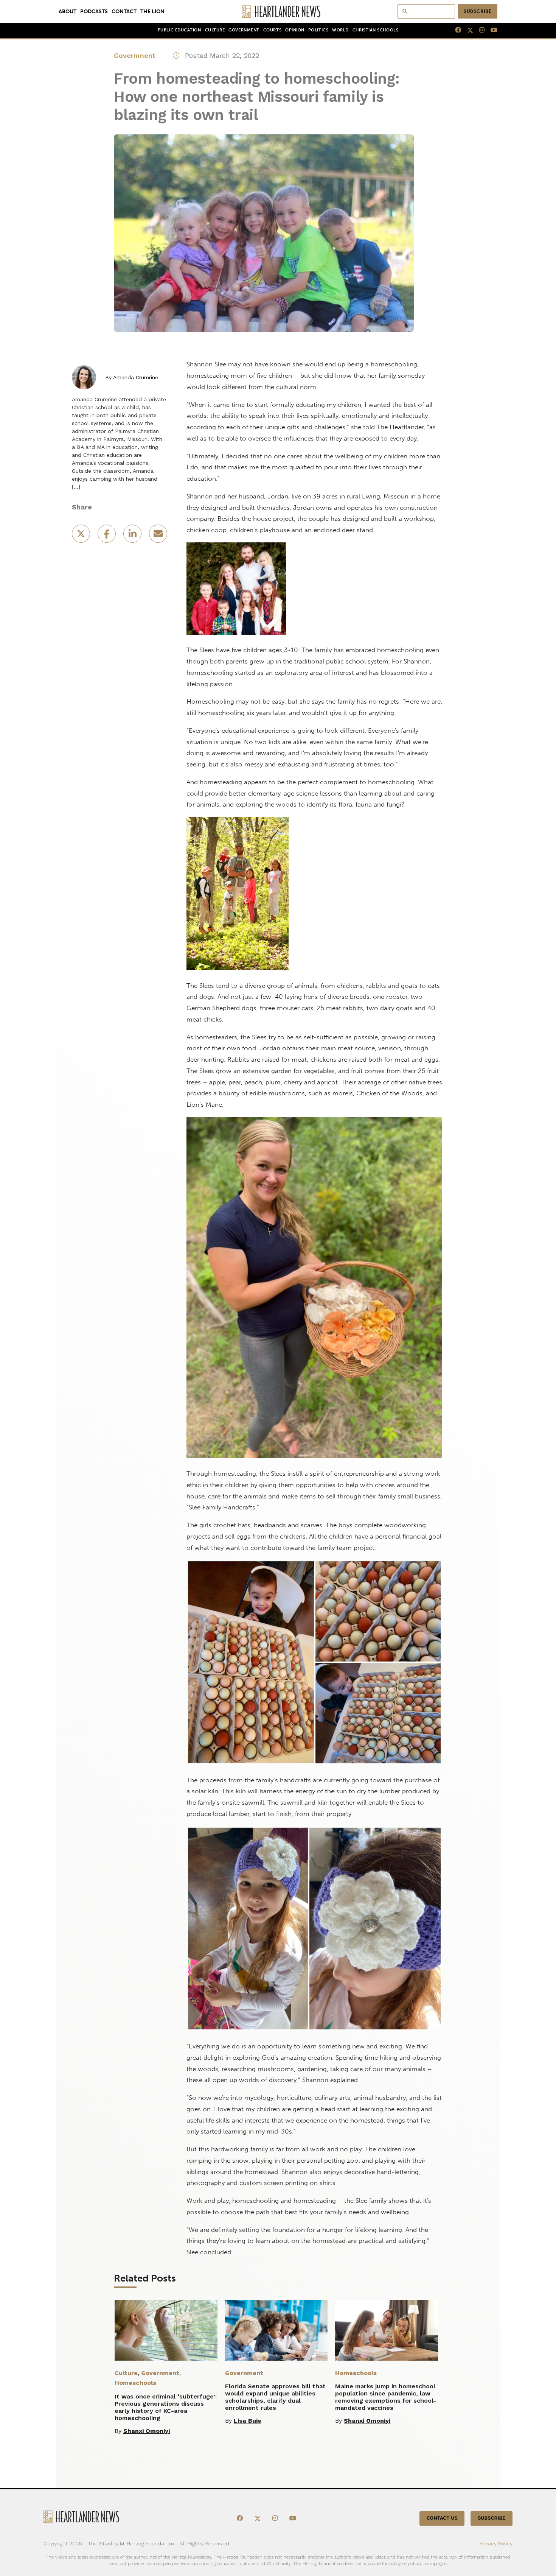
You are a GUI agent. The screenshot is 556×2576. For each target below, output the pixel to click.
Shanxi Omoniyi (147, 2431)
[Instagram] (479, 30)
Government (244, 30)
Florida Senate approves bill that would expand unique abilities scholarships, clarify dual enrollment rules (275, 2397)
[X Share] (82, 536)
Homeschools (135, 2383)
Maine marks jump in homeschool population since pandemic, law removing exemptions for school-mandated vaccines (386, 2397)
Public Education (179, 30)
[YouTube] (491, 30)
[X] (467, 30)
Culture (215, 30)
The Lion (152, 11)
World (340, 30)
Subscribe (478, 11)
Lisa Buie (248, 2421)
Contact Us (442, 2518)
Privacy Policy (496, 2543)
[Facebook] (455, 30)
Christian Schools (375, 30)
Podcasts (94, 11)
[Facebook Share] (107, 536)
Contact (124, 11)
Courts (272, 30)
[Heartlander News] (278, 11)
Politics (318, 30)
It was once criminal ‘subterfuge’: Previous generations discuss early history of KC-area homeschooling (166, 2407)
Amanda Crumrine (136, 377)
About (68, 11)
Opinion (295, 30)
